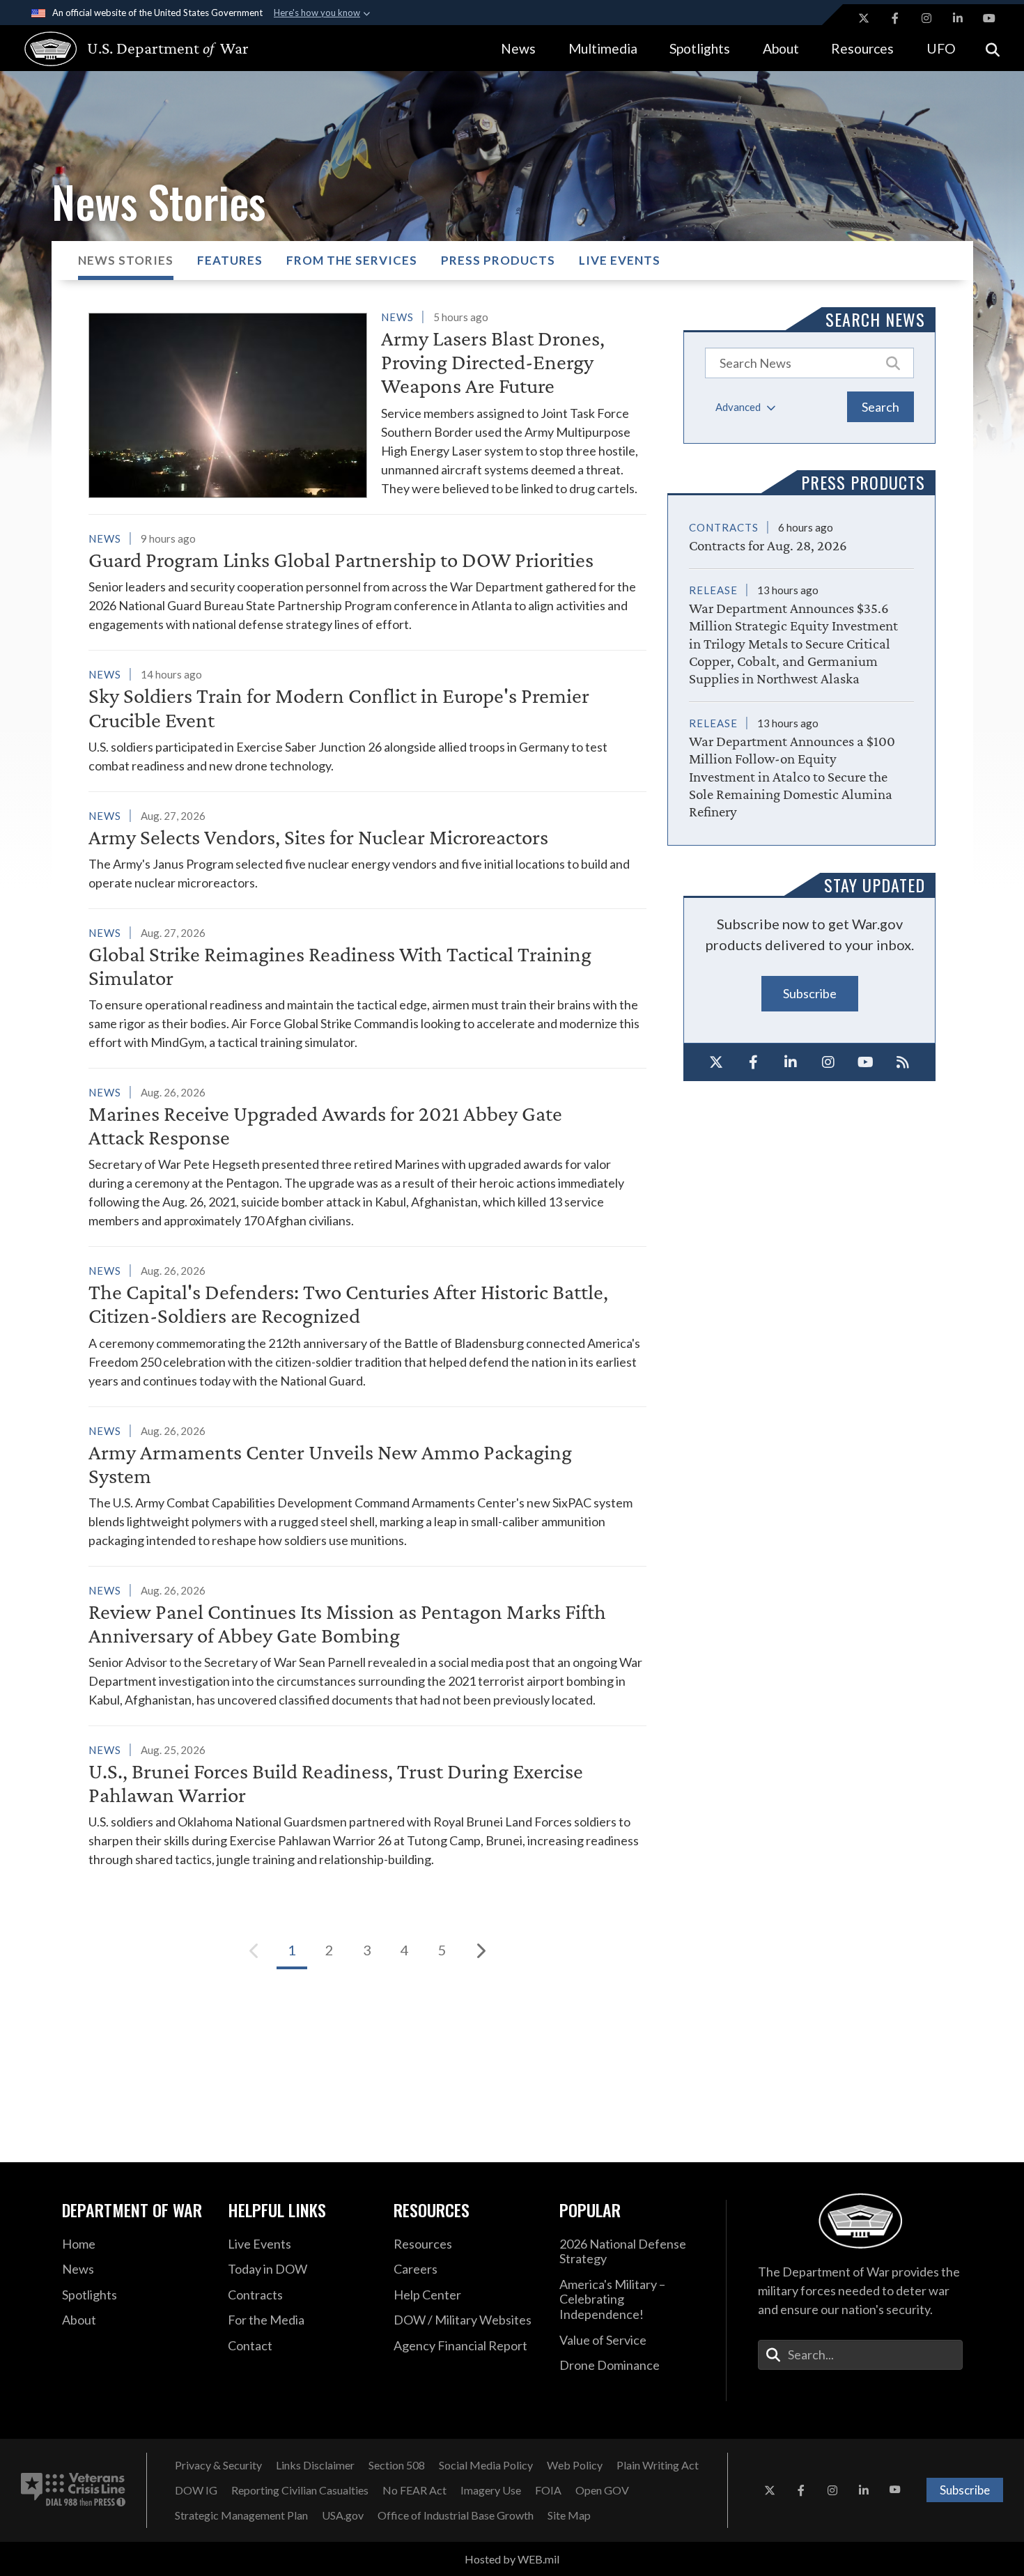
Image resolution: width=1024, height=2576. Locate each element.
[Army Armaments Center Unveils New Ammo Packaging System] (367, 1485)
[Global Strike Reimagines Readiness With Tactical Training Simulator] (367, 987)
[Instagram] (828, 1062)
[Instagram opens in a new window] (926, 18)
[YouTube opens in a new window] (989, 18)
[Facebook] (754, 1062)
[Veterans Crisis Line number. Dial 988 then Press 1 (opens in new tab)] (73, 2490)
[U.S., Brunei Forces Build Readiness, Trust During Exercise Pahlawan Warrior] (367, 1805)
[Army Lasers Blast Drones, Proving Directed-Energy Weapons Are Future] (367, 403)
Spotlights (700, 48)
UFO (941, 48)
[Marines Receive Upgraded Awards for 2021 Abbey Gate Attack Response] (367, 1156)
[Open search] (993, 48)
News (518, 48)
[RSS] (903, 1062)
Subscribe (810, 993)
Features (230, 260)
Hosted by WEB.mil (512, 2559)
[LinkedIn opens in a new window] (958, 18)
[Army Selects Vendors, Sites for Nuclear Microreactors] (367, 849)
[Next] (480, 1950)
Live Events (620, 260)
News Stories (126, 260)
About (781, 48)
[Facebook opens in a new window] (895, 18)
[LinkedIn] (791, 1062)
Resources (862, 48)
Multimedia (603, 48)
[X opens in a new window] (864, 18)
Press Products (498, 260)
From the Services (352, 260)
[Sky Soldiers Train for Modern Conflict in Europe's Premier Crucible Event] (367, 720)
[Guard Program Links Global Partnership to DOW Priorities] (367, 581)
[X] (716, 1062)
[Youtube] (866, 1062)
